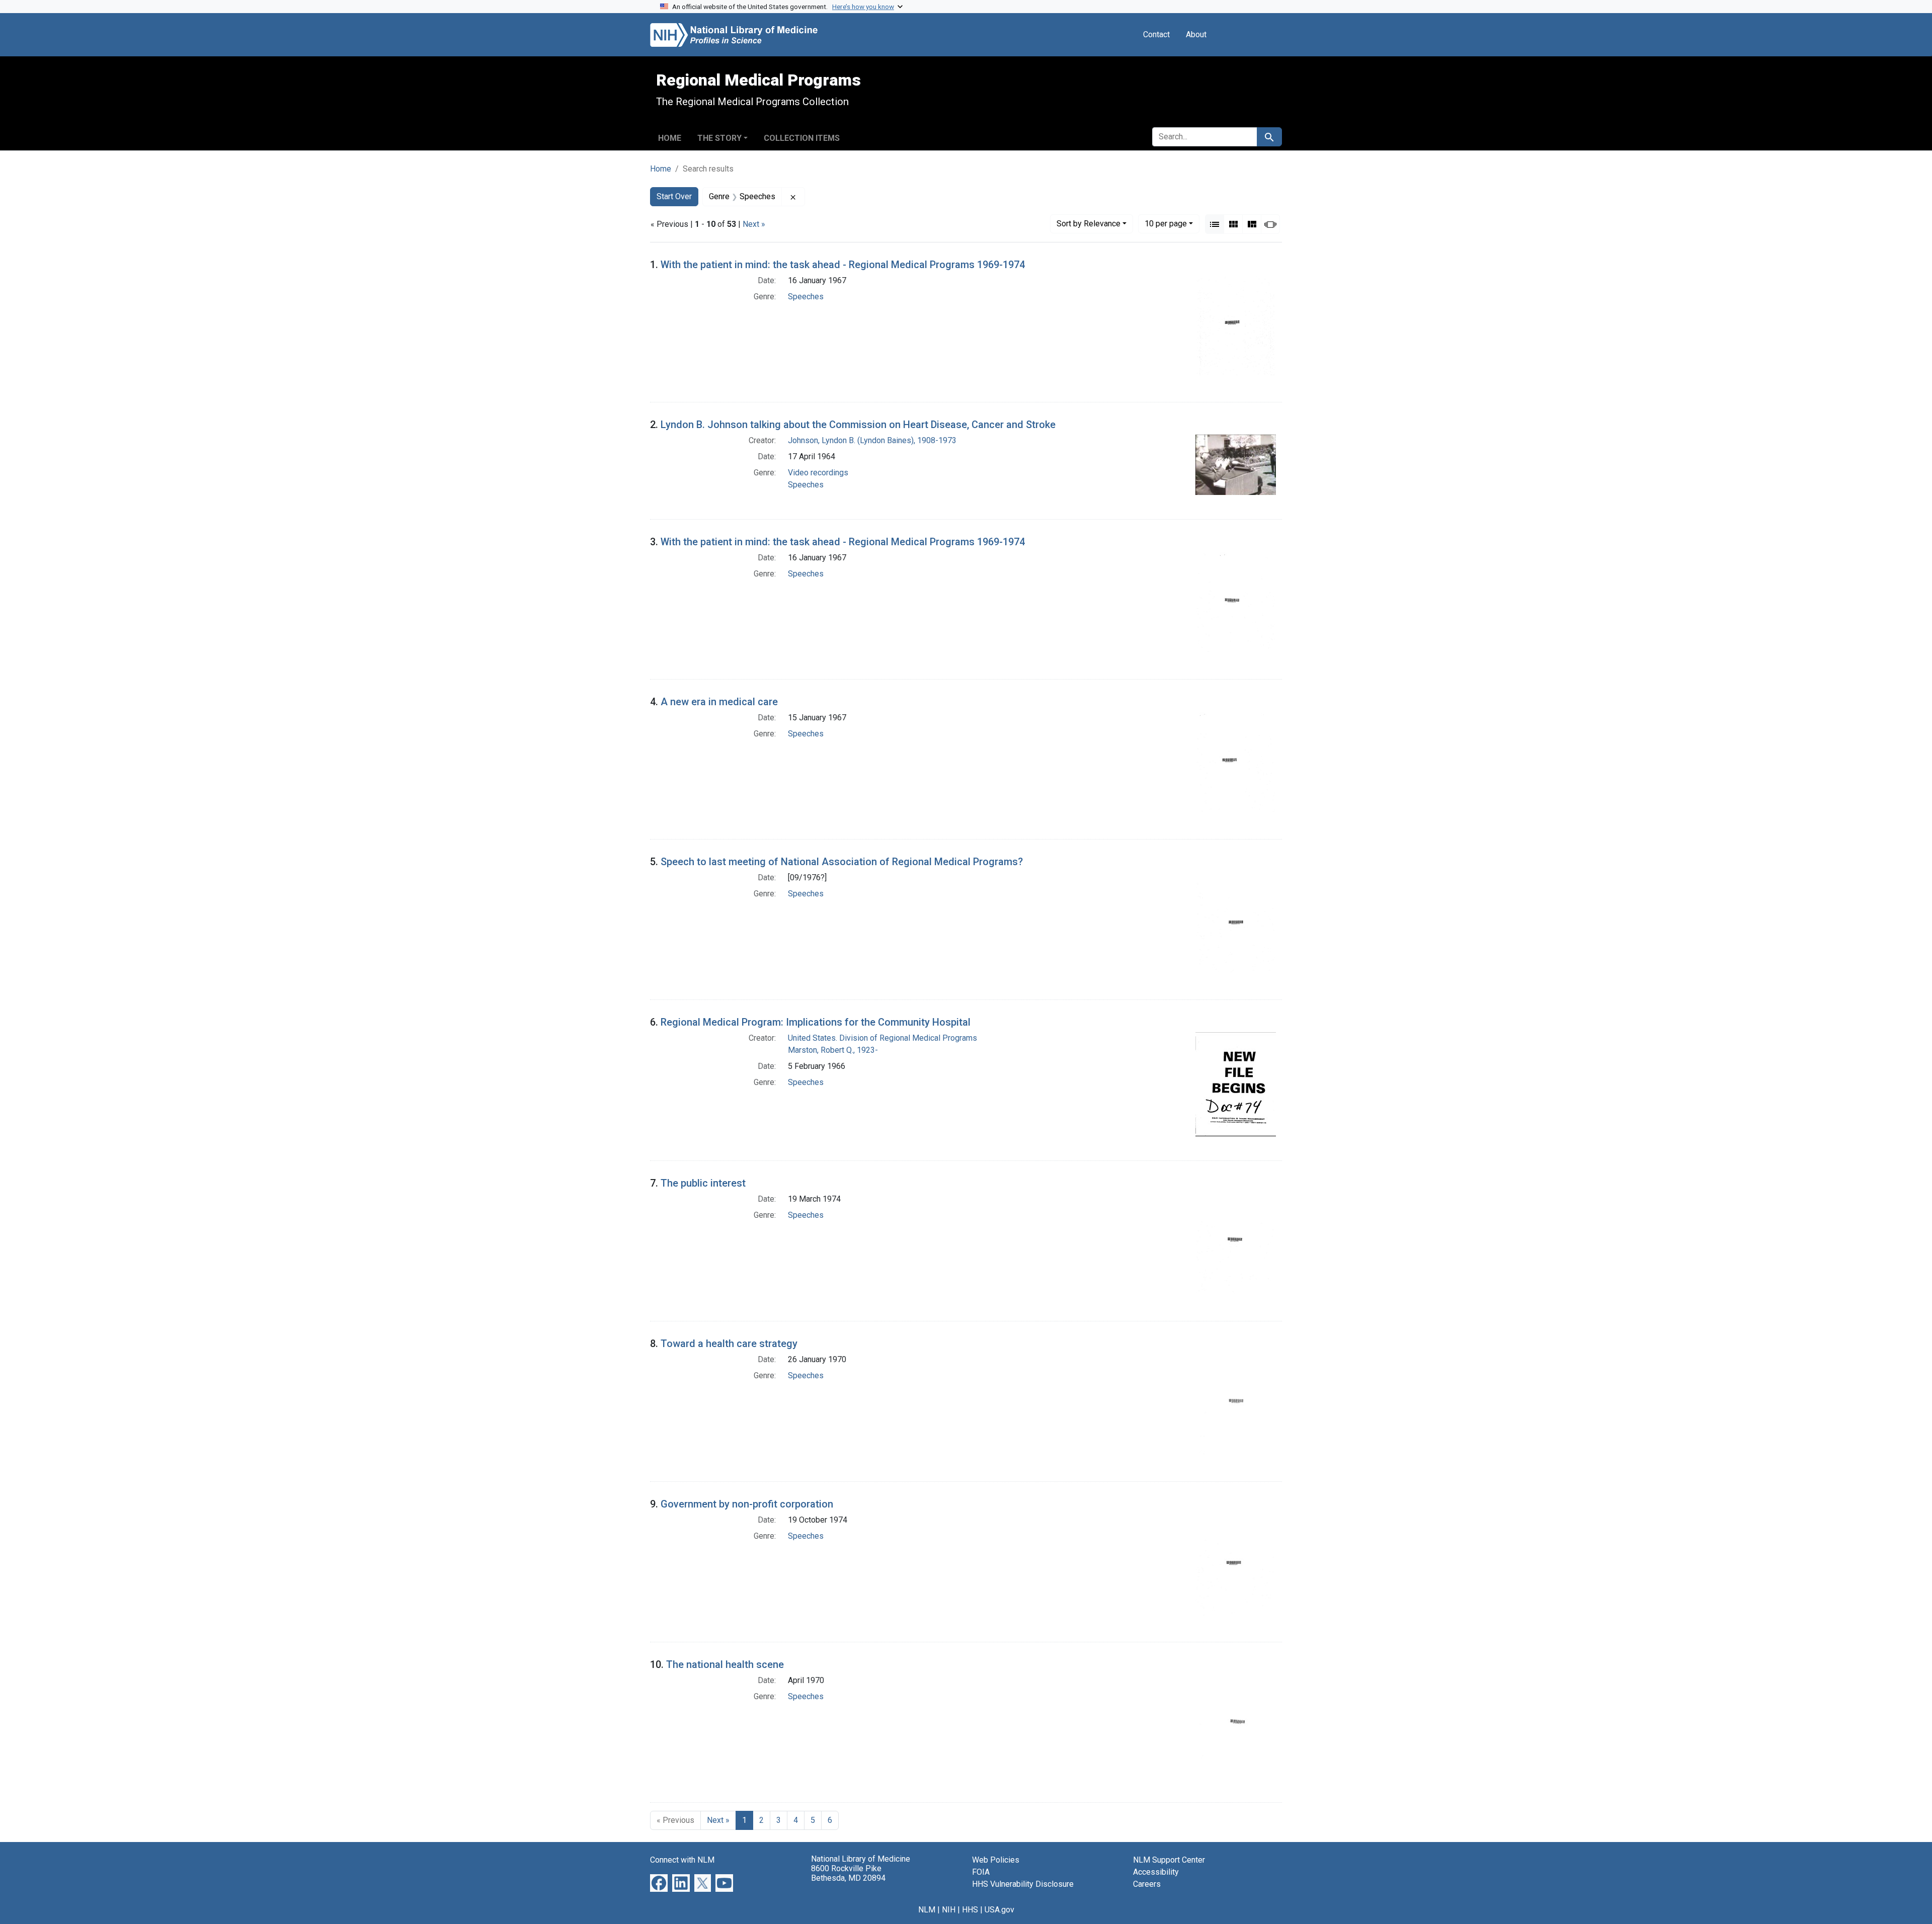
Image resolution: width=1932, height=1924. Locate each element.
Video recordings (818, 473)
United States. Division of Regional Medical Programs (882, 1038)
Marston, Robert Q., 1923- (833, 1050)
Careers (1147, 1884)
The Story (719, 138)
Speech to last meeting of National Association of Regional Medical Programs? (842, 862)
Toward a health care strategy (729, 1344)
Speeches (806, 297)
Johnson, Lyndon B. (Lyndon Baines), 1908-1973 (872, 440)
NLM (927, 1910)
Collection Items (802, 138)
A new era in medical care (719, 702)
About (1196, 34)
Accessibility (1156, 1872)
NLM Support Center (1169, 1860)
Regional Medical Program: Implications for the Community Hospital (816, 1022)
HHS (970, 1910)
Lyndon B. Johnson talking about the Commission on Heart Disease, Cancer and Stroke (858, 425)
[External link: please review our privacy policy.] (659, 1883)
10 (1166, 223)
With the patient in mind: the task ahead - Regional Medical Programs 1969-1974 (843, 265)
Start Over (674, 196)
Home (670, 138)
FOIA (981, 1872)
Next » (754, 224)
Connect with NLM (682, 1860)
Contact (1156, 34)
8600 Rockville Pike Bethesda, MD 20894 (848, 1873)
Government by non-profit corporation (747, 1504)
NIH (949, 1910)
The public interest (703, 1183)
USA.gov (999, 1910)
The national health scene (725, 1664)
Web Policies (996, 1860)
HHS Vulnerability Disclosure (1023, 1884)
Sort (1089, 224)
